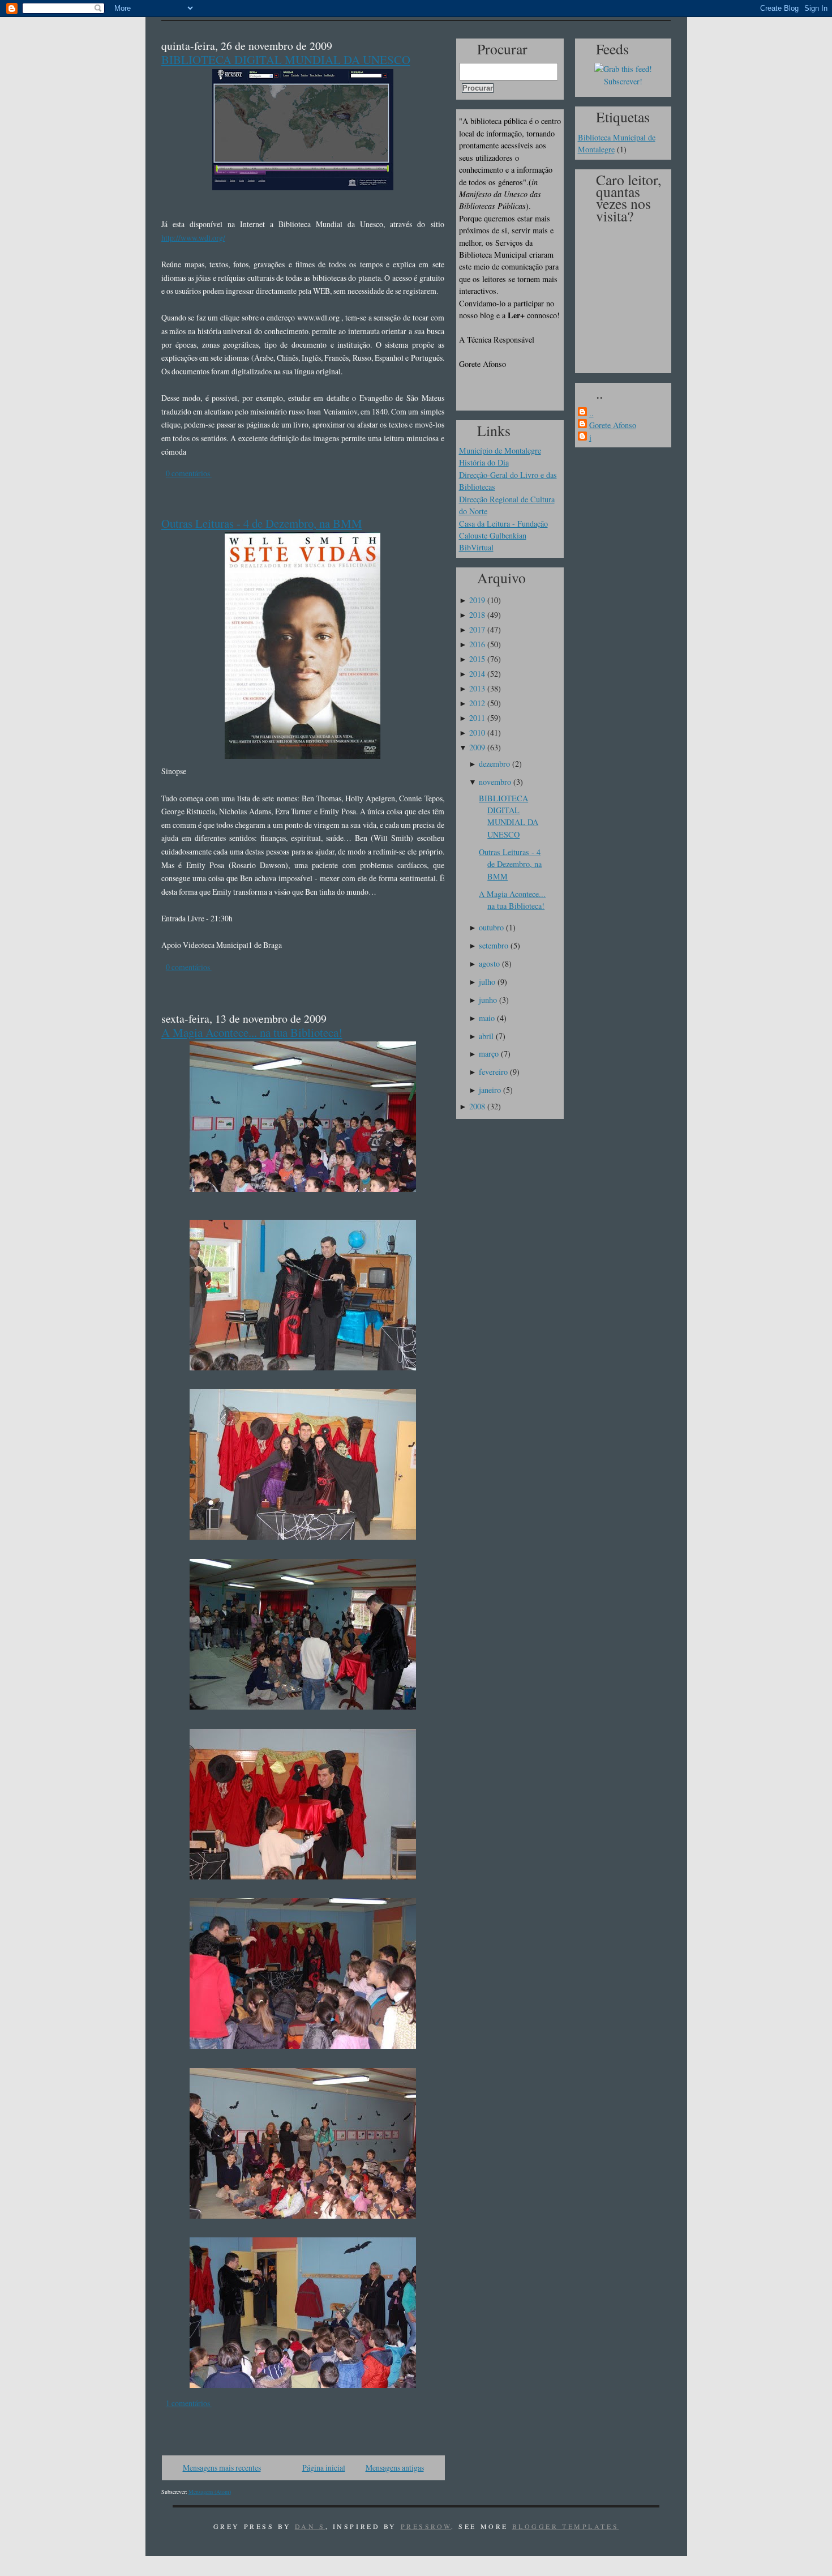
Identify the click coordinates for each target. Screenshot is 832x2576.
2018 (477, 615)
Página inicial (324, 2468)
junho (488, 1000)
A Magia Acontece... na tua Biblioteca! (252, 1032)
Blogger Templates (566, 2526)
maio (487, 1018)
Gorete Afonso (613, 425)
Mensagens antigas (395, 2468)
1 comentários (189, 2403)
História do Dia (484, 462)
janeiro (490, 1090)
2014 (477, 674)
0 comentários (189, 473)
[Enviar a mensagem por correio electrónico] (213, 473)
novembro (495, 782)
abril (486, 1036)
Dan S (310, 2526)
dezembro (494, 764)
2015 (477, 659)
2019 (477, 600)
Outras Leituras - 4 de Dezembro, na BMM (262, 523)
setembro (494, 945)
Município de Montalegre (500, 450)
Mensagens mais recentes (222, 2468)
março (489, 1054)
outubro (491, 927)
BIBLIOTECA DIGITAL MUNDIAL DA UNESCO (286, 59)
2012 (477, 703)
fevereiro (493, 1072)
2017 (477, 629)
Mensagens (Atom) (210, 2492)
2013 (477, 688)
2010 (477, 732)
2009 (477, 747)
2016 (477, 644)
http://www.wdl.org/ (193, 238)
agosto (489, 964)
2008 (477, 1106)
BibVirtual (476, 547)
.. (591, 413)
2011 (477, 718)
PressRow (426, 2526)
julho (487, 982)
